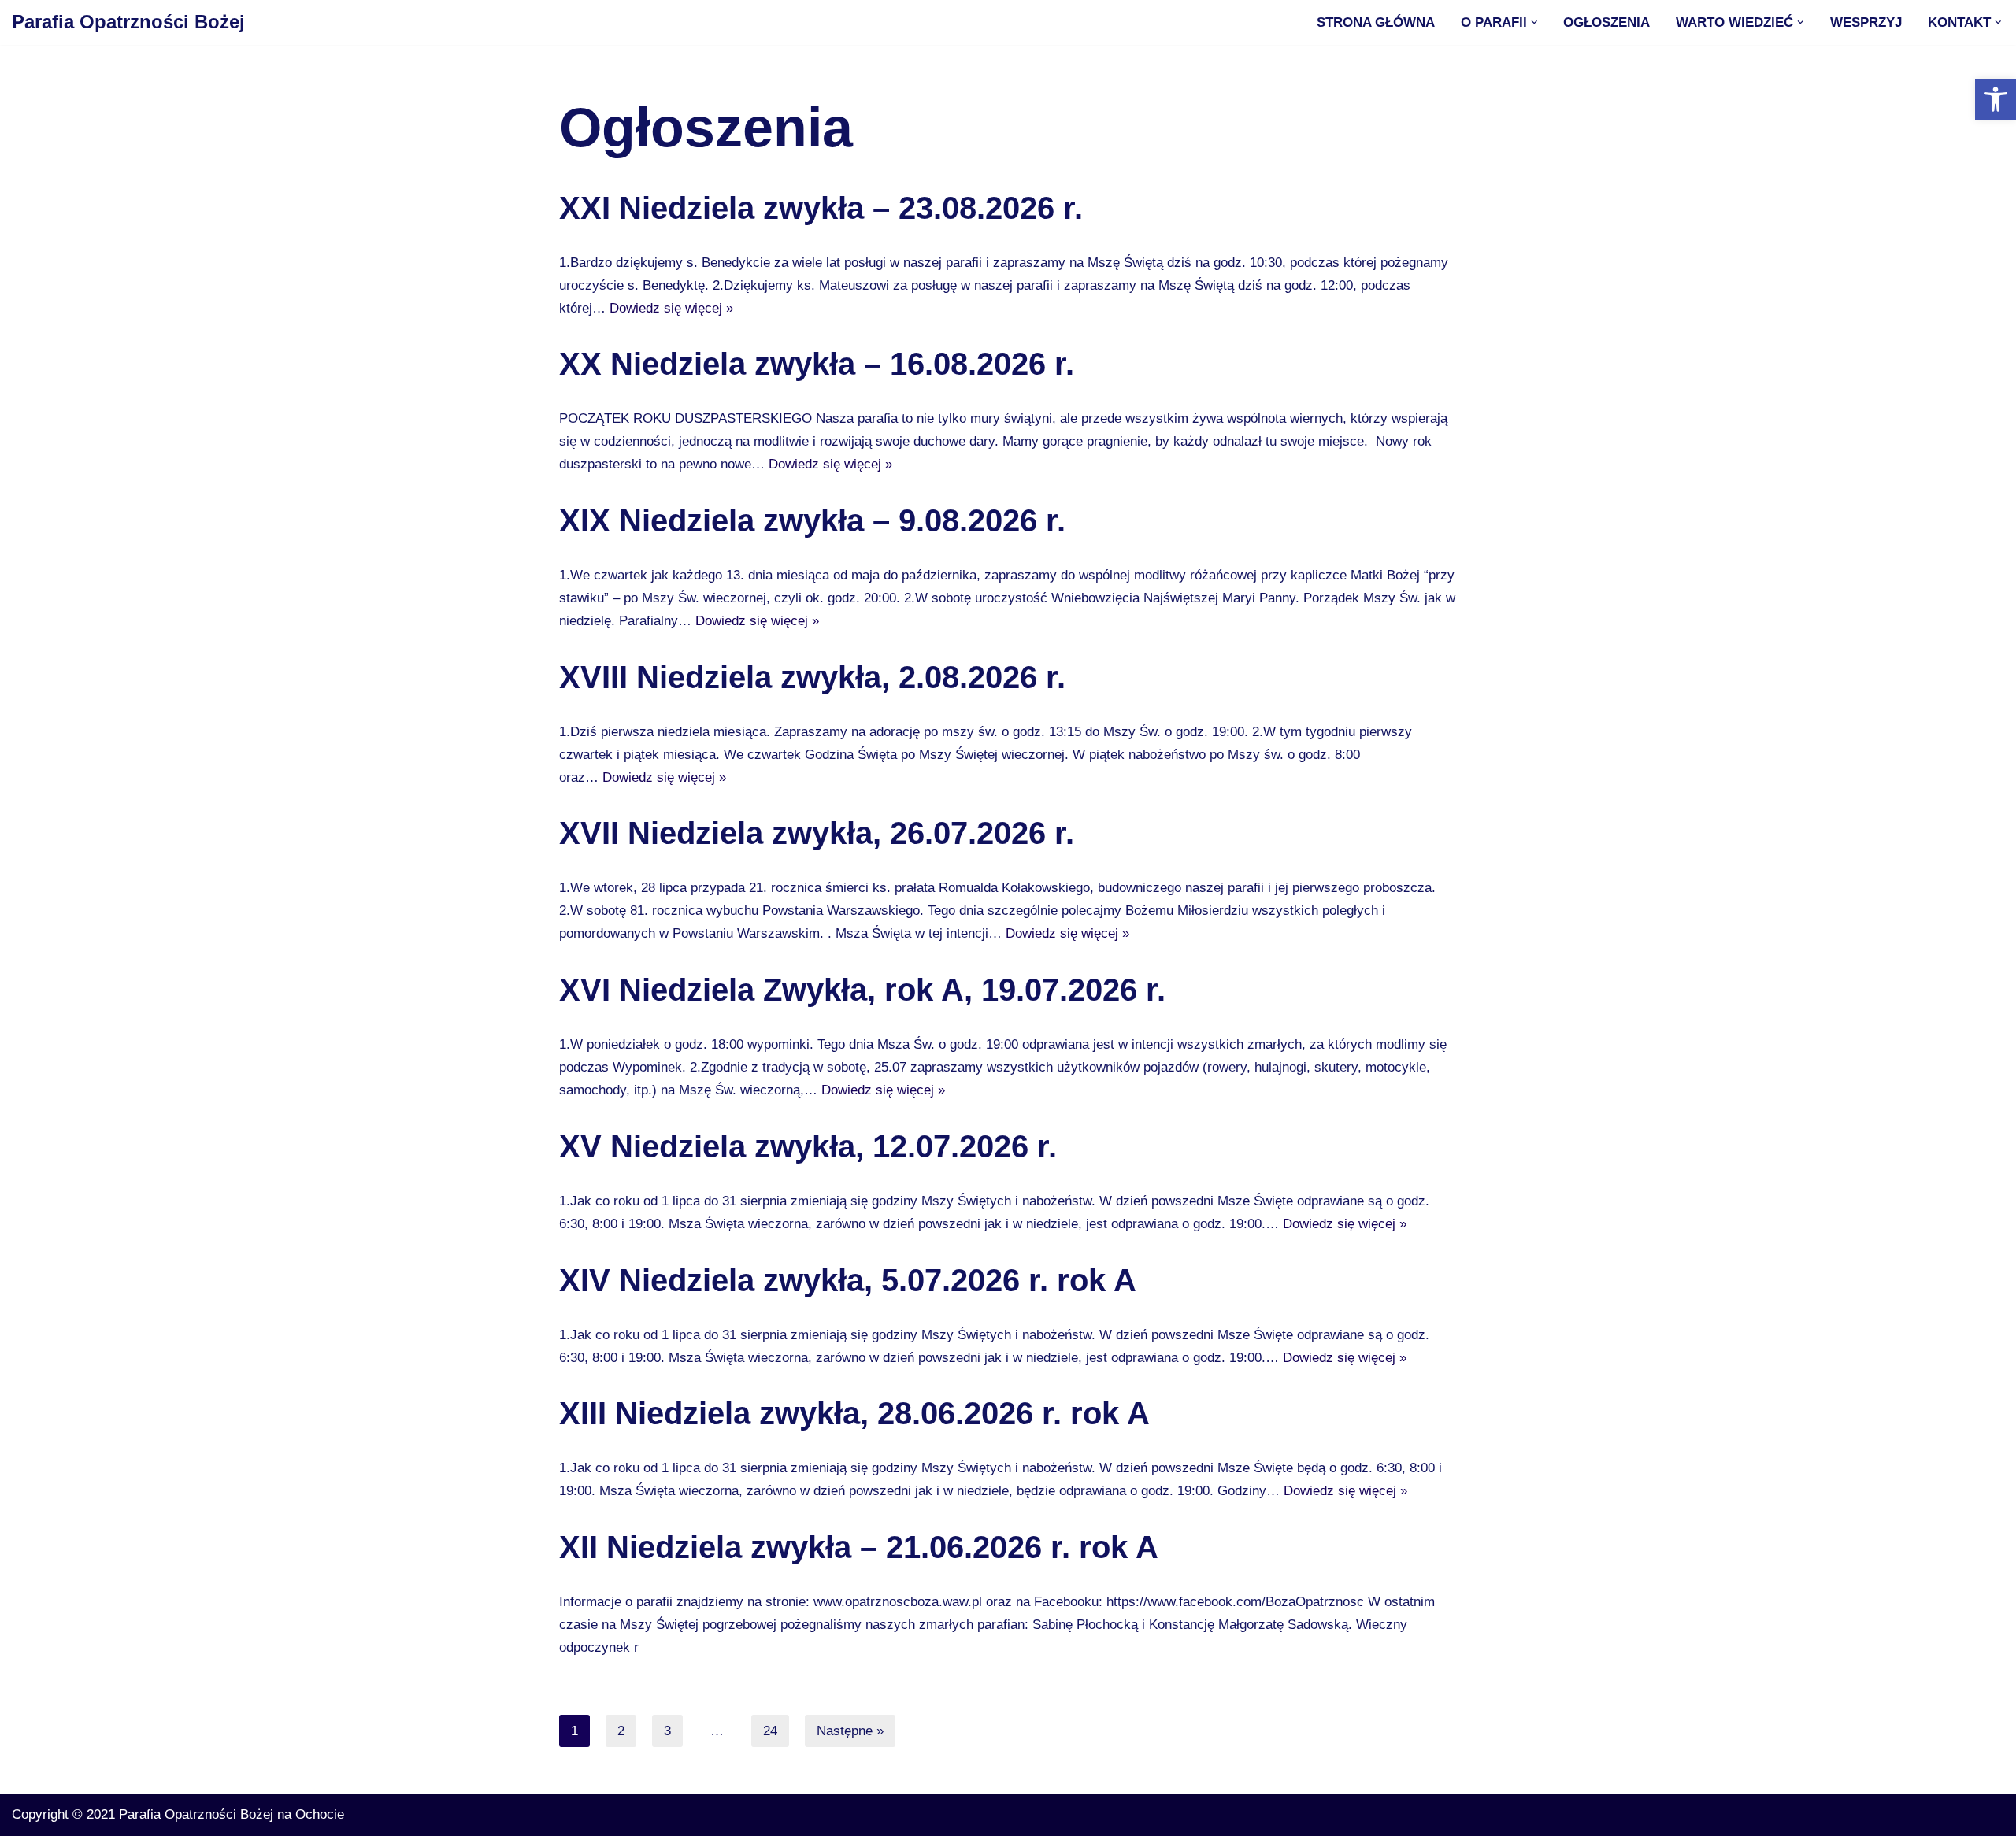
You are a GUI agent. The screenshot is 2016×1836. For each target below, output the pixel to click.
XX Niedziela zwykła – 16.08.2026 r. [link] (817, 364)
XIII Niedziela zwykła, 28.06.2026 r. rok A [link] (854, 1413)
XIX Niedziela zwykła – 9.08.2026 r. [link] (812, 520)
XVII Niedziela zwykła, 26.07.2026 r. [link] (817, 833)
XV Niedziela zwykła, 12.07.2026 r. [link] (808, 1146)
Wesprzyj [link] (1866, 22)
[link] (1996, 99)
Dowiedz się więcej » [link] (671, 308)
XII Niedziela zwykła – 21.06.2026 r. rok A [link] (859, 1547)
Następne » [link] (850, 1731)
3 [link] (667, 1731)
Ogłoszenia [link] (1606, 22)
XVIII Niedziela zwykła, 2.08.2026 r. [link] (812, 677)
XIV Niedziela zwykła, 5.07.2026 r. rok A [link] (848, 1280)
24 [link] (770, 1731)
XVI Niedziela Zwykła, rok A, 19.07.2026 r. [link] (862, 990)
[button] (1534, 22)
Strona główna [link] (1376, 22)
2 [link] (621, 1731)
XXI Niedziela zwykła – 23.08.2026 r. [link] (821, 208)
